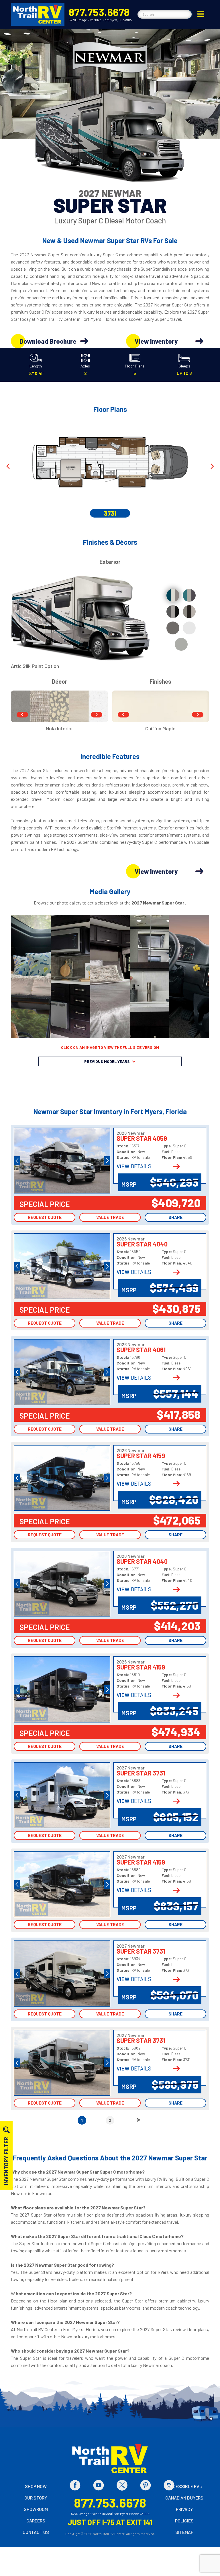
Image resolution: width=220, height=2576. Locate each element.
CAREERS (36, 2521)
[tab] (173, 595)
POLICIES (184, 2521)
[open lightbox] (31, 976)
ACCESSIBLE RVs (184, 2486)
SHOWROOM (36, 2509)
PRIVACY (184, 2509)
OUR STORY (36, 2498)
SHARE (175, 1217)
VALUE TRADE (110, 1217)
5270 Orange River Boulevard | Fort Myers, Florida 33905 (110, 2514)
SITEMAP (184, 2532)
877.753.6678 (99, 12)
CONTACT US (36, 2532)
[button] (201, 14)
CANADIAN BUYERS (184, 2498)
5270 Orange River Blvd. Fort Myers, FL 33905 (100, 20)
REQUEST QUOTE (45, 1217)
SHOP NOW (36, 2486)
